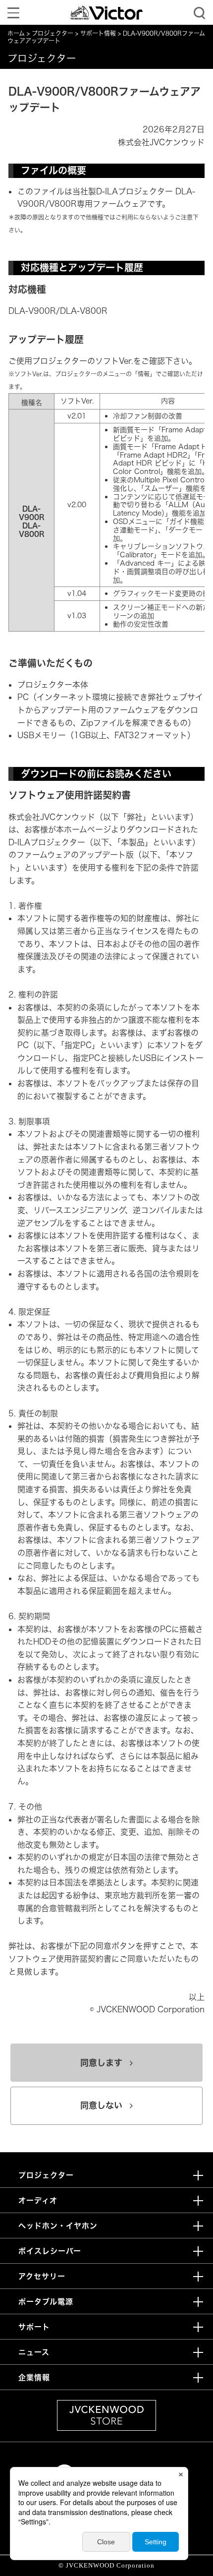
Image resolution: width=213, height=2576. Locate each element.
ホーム (16, 33)
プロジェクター (53, 33)
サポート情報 (98, 33)
